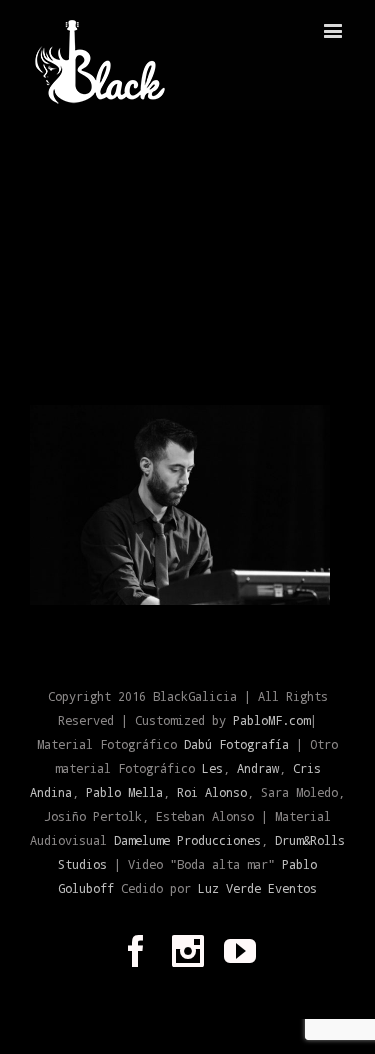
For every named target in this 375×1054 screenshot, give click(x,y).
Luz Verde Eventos (257, 888)
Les (212, 768)
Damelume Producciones (187, 840)
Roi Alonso (212, 792)
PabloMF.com (271, 720)
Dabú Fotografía (236, 744)
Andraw (258, 768)
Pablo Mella (124, 792)
